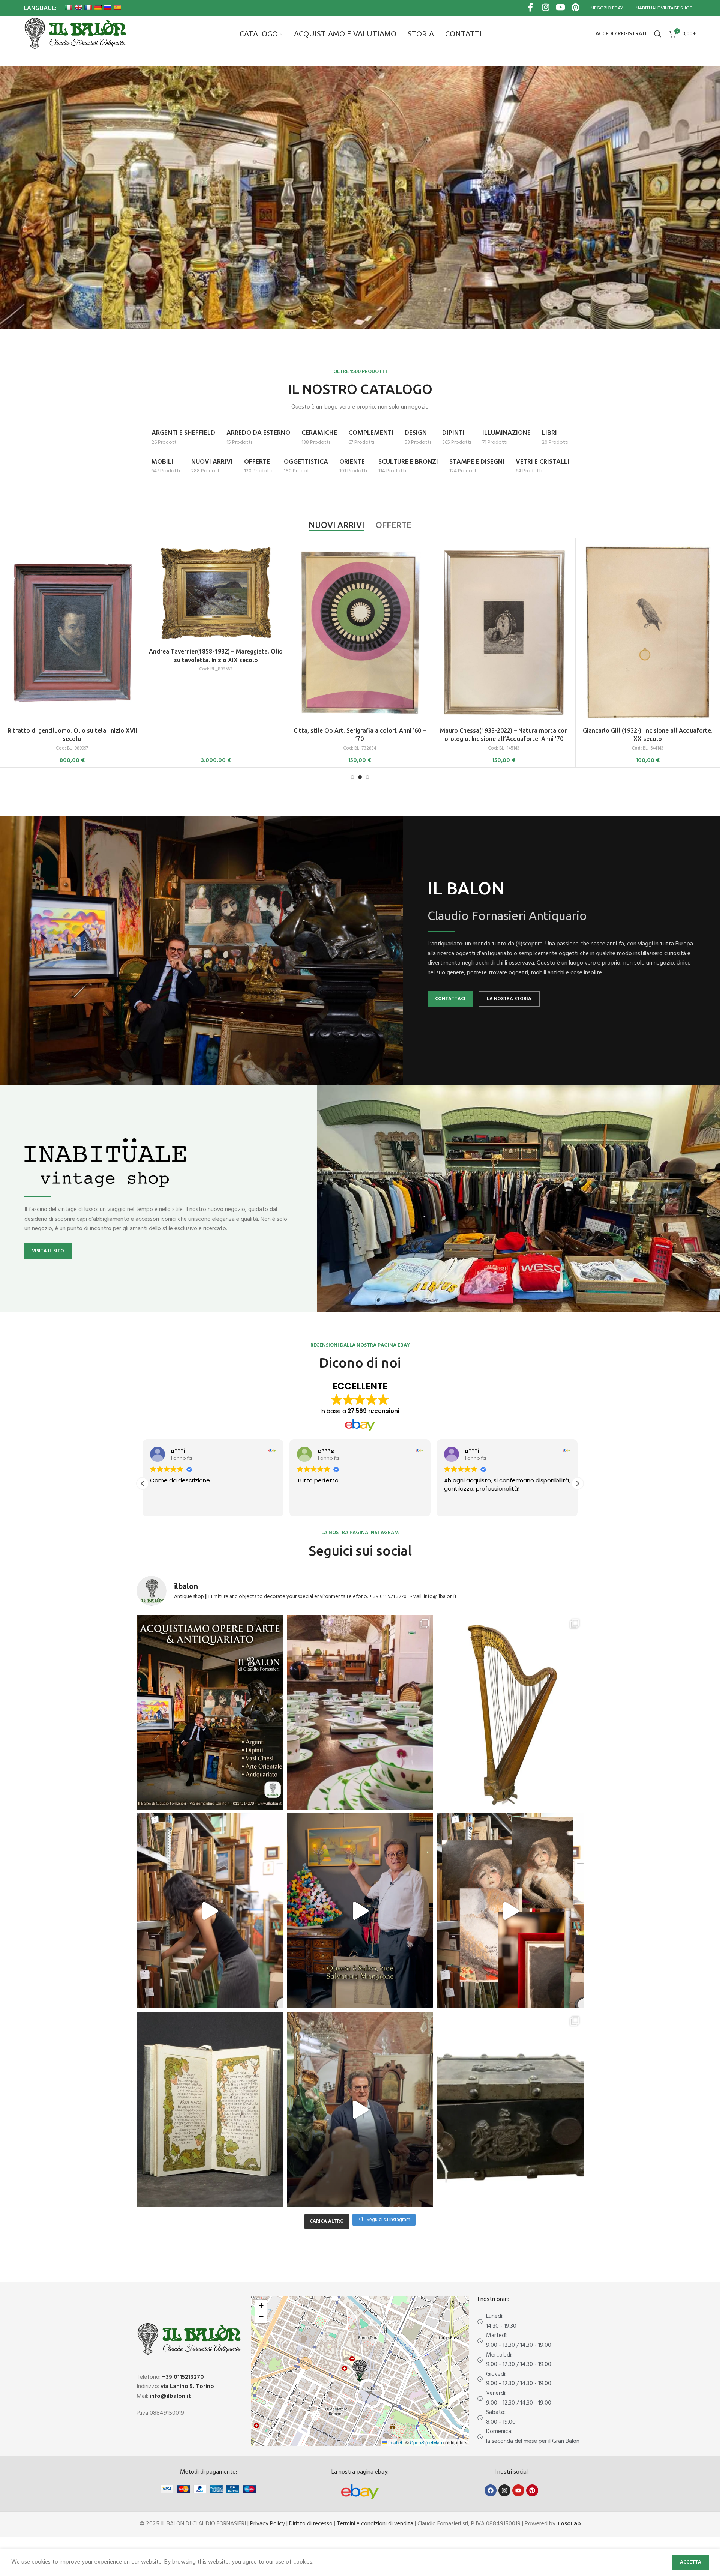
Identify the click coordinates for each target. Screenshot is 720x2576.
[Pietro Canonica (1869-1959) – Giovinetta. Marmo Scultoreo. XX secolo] (360, 593)
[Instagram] (504, 2490)
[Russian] (108, 7)
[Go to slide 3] (367, 777)
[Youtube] (518, 2490)
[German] (98, 7)
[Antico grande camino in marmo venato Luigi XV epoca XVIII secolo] (72, 593)
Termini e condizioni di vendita (375, 2524)
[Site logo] (75, 34)
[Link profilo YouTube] (560, 8)
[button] (577, 1483)
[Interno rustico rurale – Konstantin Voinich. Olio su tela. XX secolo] (504, 593)
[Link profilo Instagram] (545, 8)
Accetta (691, 2562)
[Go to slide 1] (352, 777)
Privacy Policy (268, 2524)
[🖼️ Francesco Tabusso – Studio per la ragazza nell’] (510, 1911)
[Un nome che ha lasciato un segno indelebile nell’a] (360, 1911)
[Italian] (69, 7)
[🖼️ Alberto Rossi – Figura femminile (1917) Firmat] (210, 1911)
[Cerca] (658, 34)
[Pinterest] (532, 2490)
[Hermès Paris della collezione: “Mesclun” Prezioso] (360, 1712)
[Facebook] (490, 2490)
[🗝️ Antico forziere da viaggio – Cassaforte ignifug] (510, 2110)
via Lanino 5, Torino (187, 2387)
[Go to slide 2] (360, 777)
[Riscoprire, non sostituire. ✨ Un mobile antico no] (360, 2110)
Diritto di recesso (311, 2524)
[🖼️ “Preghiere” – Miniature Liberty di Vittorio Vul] (210, 2110)
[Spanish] (117, 7)
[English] (78, 7)
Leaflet (394, 2442)
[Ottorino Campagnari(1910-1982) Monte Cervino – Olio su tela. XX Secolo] (216, 594)
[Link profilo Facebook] (530, 8)
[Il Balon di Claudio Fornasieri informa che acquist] (210, 1712)
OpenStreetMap (426, 2442)
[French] (88, 7)
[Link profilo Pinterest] (575, 8)
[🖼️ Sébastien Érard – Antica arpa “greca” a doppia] (510, 1712)
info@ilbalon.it (170, 2396)
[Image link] (360, 2492)
